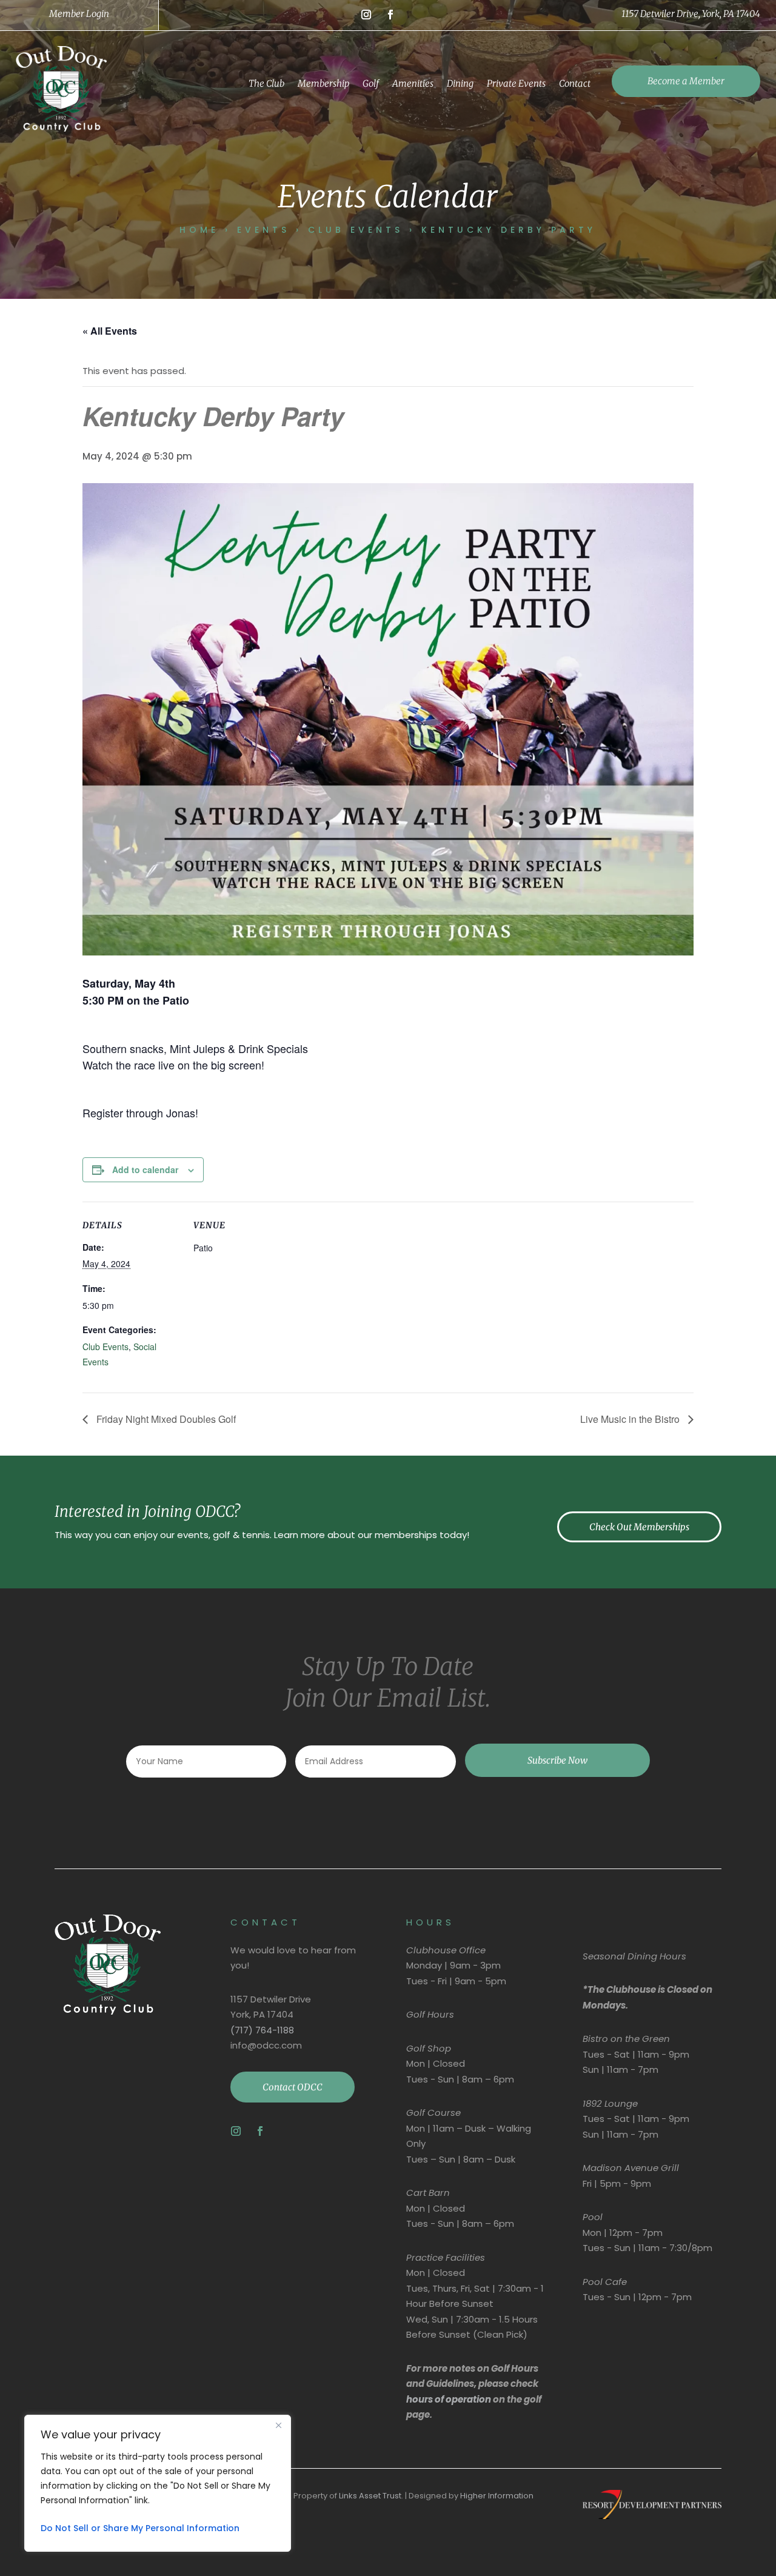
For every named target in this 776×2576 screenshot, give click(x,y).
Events (263, 230)
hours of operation (449, 2399)
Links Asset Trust (370, 2496)
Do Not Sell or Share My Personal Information (140, 2528)
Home (199, 230)
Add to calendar (145, 1169)
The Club (266, 83)
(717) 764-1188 (262, 2030)
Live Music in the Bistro (631, 1419)
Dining (460, 83)
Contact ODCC (293, 2087)
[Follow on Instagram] (366, 15)
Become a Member (686, 81)
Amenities (413, 83)
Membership (323, 83)
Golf (371, 83)
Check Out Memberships (639, 1527)
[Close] (278, 2425)
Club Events (356, 230)
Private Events (516, 83)
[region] (158, 2483)
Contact (575, 83)
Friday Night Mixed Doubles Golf (165, 1419)
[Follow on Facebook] (390, 15)
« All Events (110, 331)
